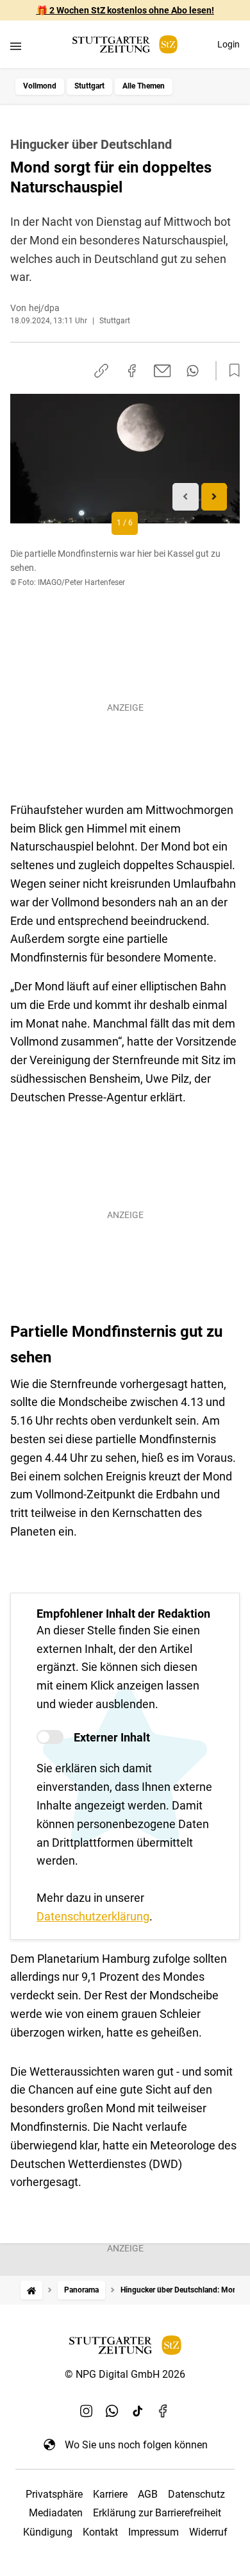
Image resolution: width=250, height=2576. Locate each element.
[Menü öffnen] (16, 46)
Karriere (110, 2494)
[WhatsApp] (112, 2411)
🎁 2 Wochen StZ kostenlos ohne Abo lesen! (125, 10)
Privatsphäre (54, 2494)
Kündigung (48, 2532)
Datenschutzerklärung (93, 1916)
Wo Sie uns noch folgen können (136, 2445)
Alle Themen (144, 86)
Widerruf (208, 2532)
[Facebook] (163, 2411)
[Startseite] (31, 2290)
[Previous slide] (186, 497)
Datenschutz (196, 2494)
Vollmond (40, 86)
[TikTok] (138, 2411)
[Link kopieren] (101, 371)
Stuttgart (89, 86)
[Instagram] (87, 2411)
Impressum (154, 2532)
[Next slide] (214, 497)
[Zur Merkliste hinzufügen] (231, 371)
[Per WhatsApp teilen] (193, 371)
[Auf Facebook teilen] (132, 371)
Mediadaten (56, 2513)
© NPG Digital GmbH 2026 (125, 2374)
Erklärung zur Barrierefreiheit (157, 2513)
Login (229, 44)
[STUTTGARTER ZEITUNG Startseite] (125, 45)
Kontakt (100, 2532)
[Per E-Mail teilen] (162, 371)
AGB (148, 2494)
